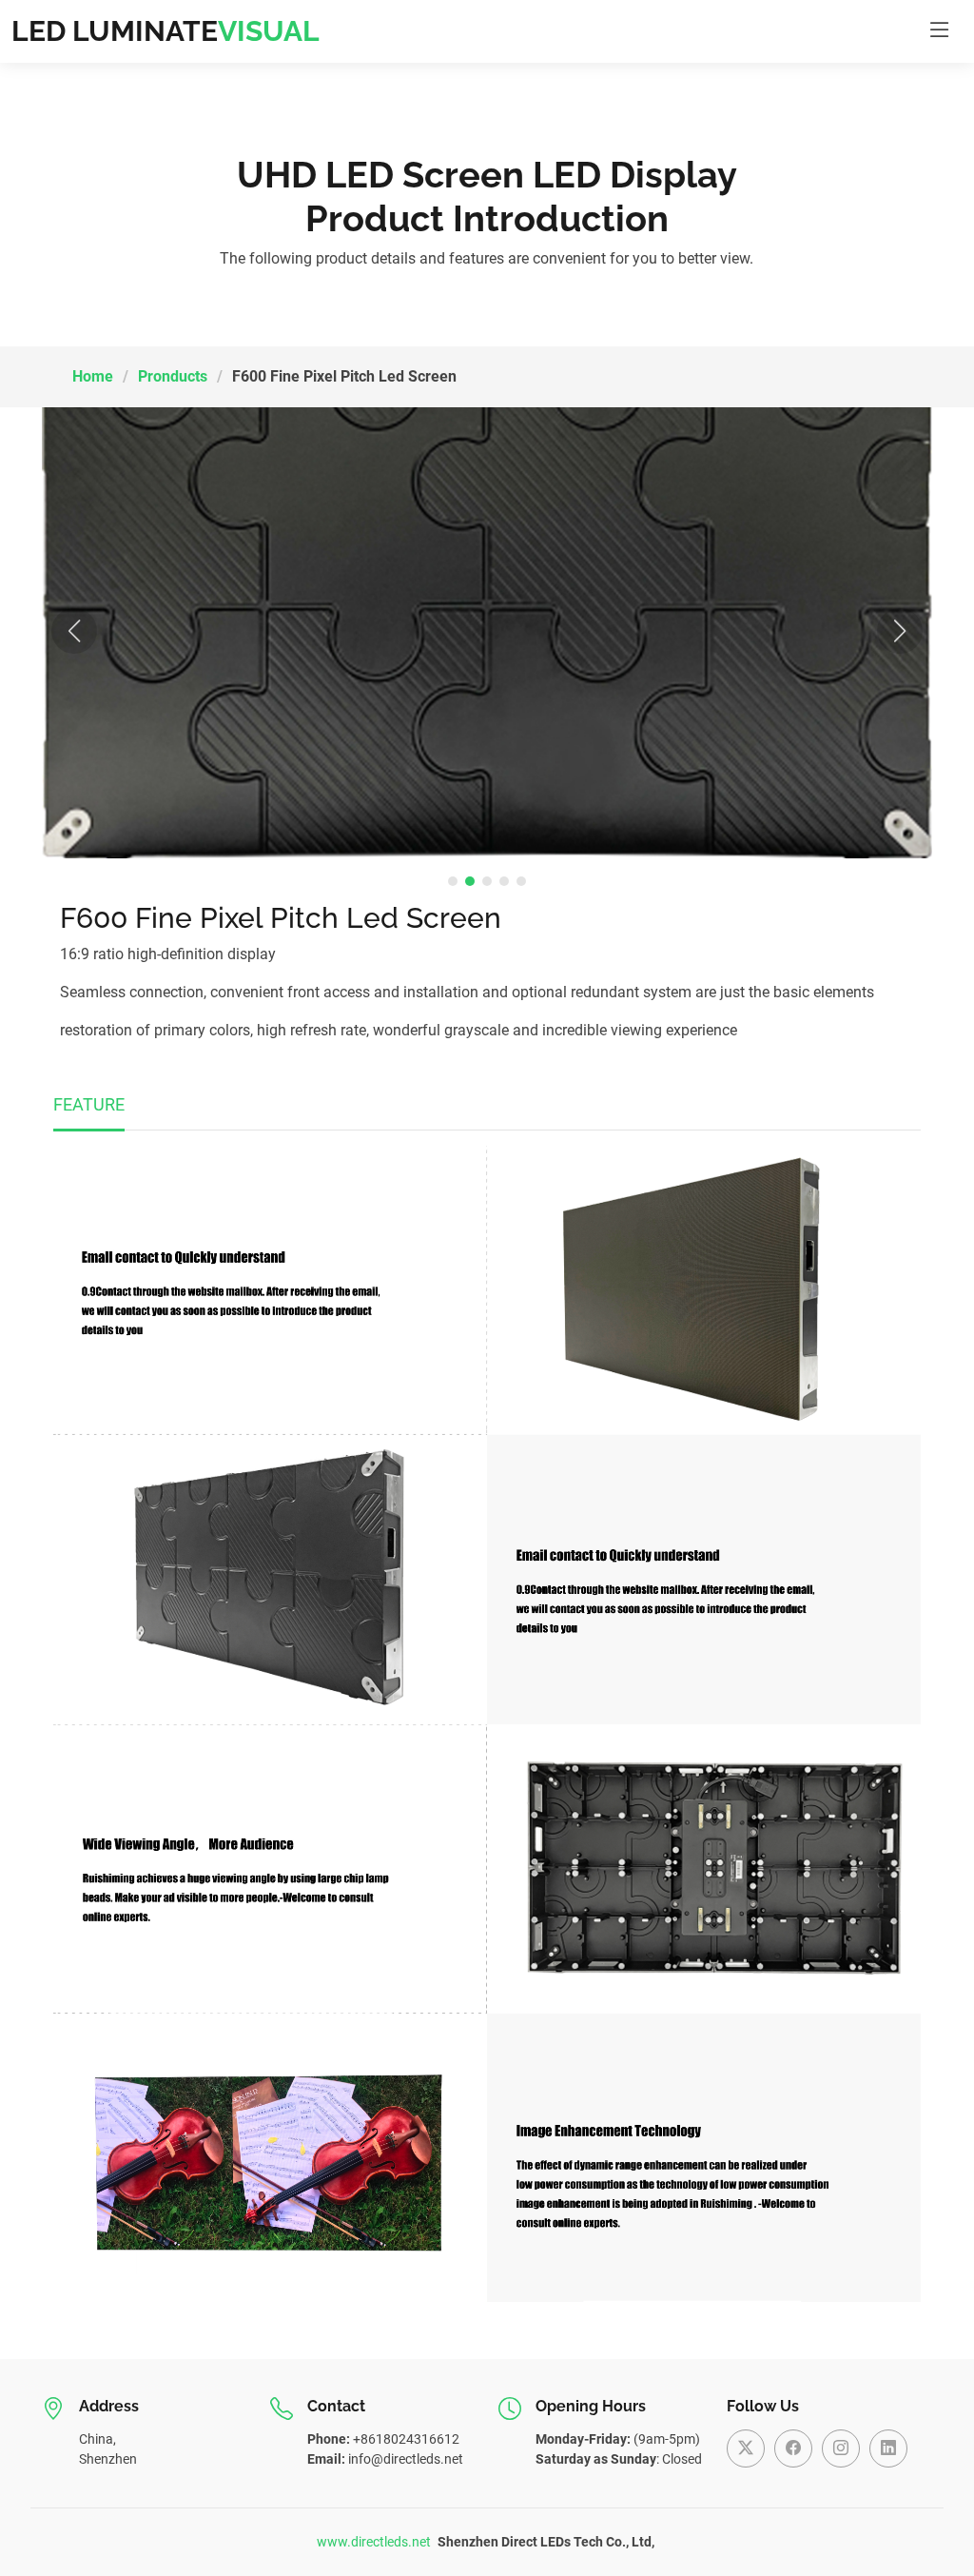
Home (93, 376)
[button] (74, 631)
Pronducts (173, 376)
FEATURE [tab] (89, 1104)
